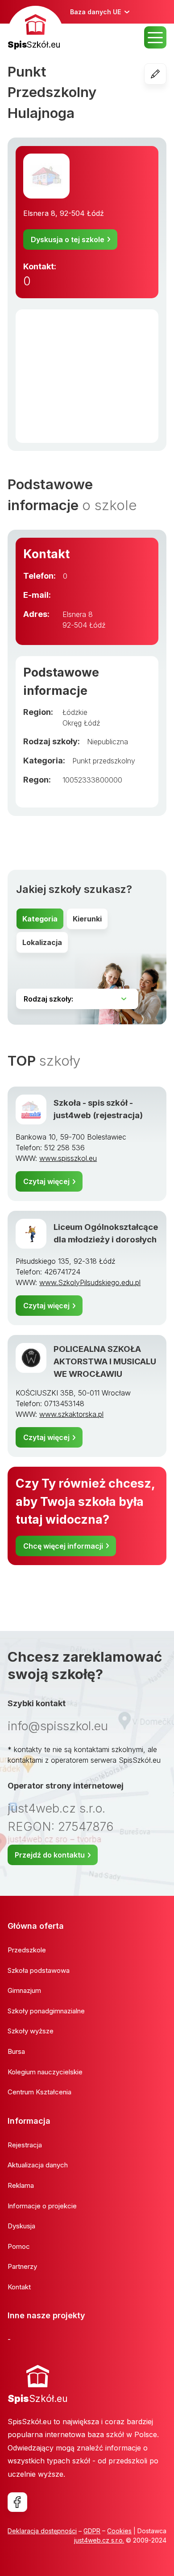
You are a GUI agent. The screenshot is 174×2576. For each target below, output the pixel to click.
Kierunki (87, 919)
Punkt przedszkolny (104, 761)
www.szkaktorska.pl (71, 1414)
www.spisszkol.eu (68, 1158)
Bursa (16, 2051)
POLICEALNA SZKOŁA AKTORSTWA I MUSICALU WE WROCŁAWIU (105, 1361)
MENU (155, 37)
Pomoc (19, 2246)
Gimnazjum (24, 1990)
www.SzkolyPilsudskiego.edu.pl (90, 1282)
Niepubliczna (108, 742)
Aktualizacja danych (38, 2165)
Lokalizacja (42, 942)
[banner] (35, 29)
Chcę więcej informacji (63, 1546)
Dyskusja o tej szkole (68, 239)
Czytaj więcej (46, 1181)
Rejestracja (25, 2145)
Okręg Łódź (81, 723)
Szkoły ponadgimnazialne (46, 2011)
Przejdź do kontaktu (50, 1855)
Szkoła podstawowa (39, 1970)
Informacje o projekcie (42, 2206)
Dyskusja (21, 2226)
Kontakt (19, 2287)
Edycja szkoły (166, 74)
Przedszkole (27, 1950)
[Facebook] (17, 2502)
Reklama (21, 2185)
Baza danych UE (95, 12)
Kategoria (40, 919)
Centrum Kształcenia (39, 2092)
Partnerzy (22, 2266)
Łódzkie (75, 712)
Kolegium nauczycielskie (45, 2072)
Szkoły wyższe (31, 2031)
